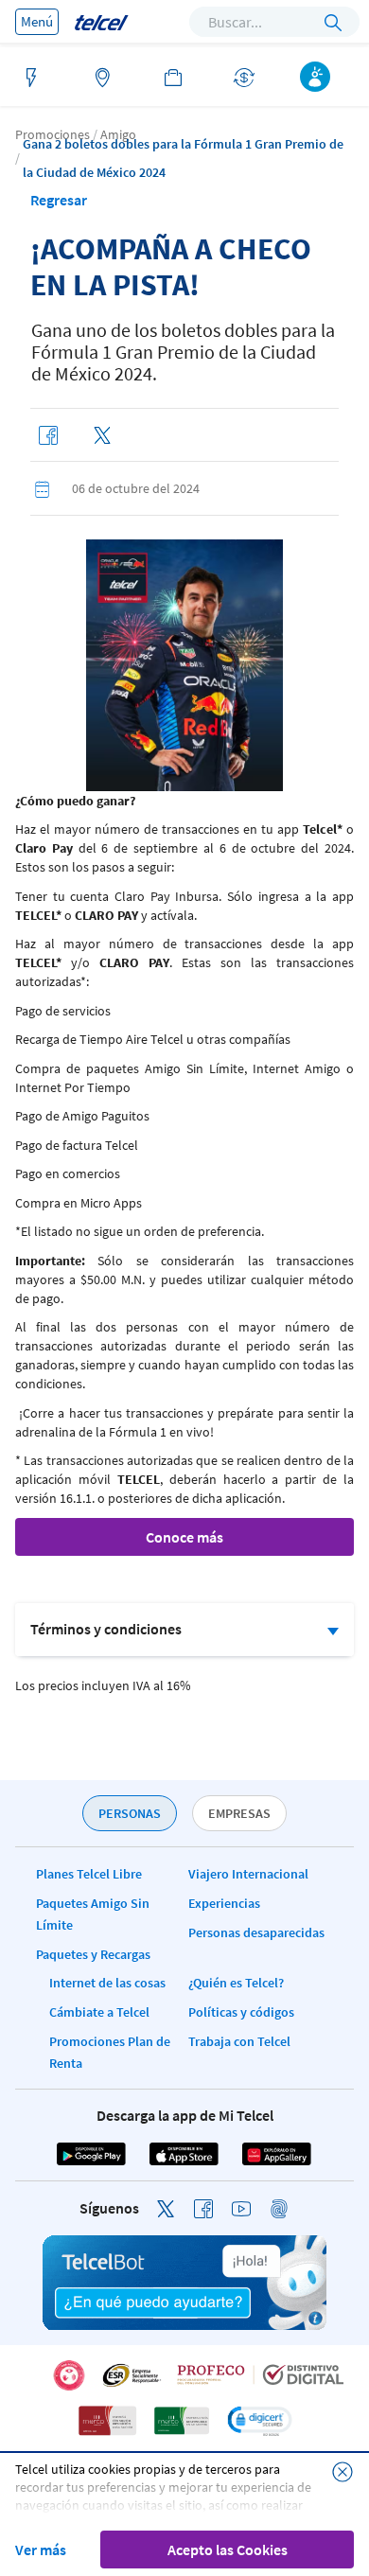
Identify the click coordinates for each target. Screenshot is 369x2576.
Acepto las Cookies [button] (228, 2550)
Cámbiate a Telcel (99, 2012)
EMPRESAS (239, 1813)
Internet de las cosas (107, 1983)
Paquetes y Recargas (93, 1954)
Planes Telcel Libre (89, 1874)
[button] (259, 2421)
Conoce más (184, 1537)
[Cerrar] (343, 2472)
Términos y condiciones (106, 1629)
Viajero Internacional (248, 1874)
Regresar (59, 200)
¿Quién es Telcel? (236, 1983)
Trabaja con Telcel (239, 2041)
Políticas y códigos (241, 2012)
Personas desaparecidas (256, 1932)
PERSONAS (130, 1813)
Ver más (41, 2550)
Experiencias (224, 1903)
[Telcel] (101, 21)
